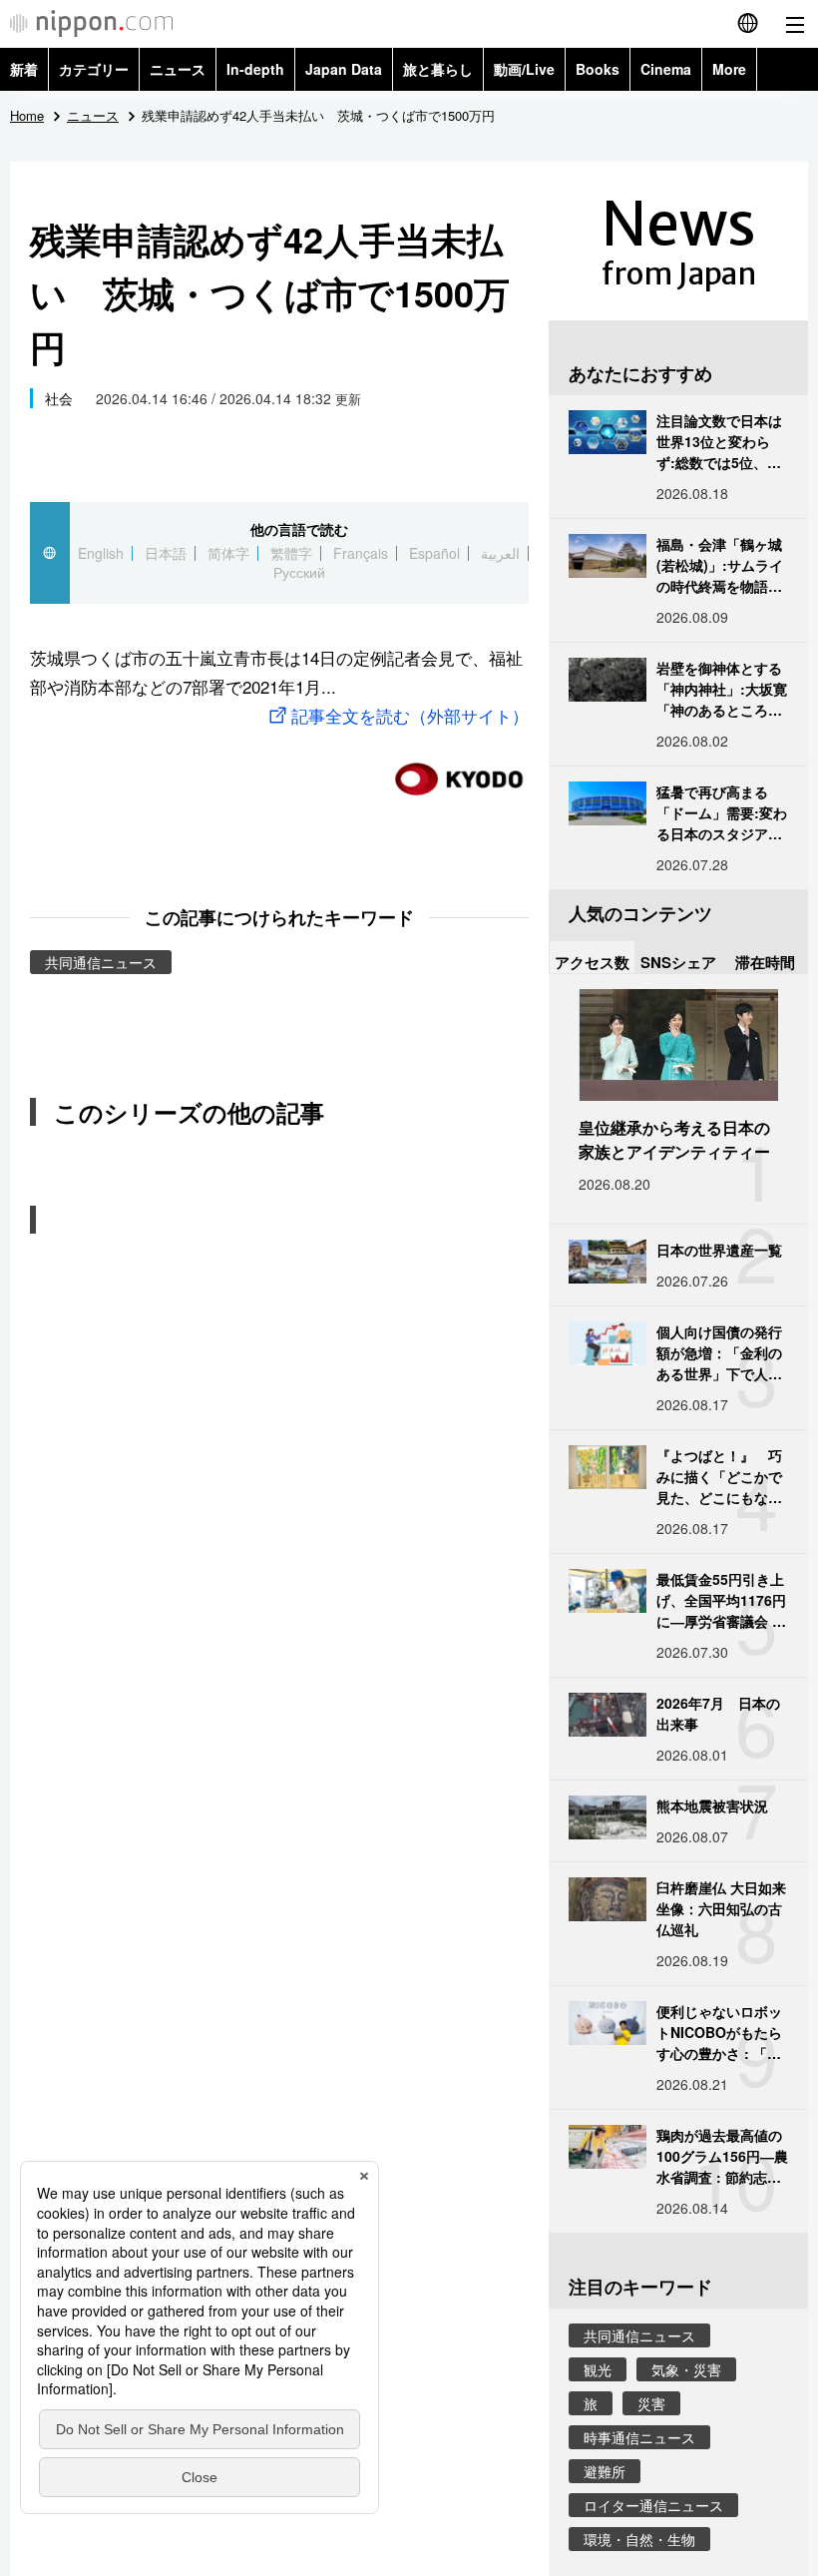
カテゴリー (94, 69)
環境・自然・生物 (639, 2539)
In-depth (255, 69)
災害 (651, 2403)
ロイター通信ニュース (653, 2505)
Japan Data (344, 69)
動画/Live (524, 69)
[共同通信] (459, 771)
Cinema (666, 69)
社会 (59, 398)
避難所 (605, 2471)
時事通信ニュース (639, 2437)
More (729, 69)
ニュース (178, 69)
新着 (24, 69)
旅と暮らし (438, 69)
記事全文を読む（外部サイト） (410, 715)
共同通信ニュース (101, 962)
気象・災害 (686, 2369)
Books (598, 69)
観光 (598, 2369)
